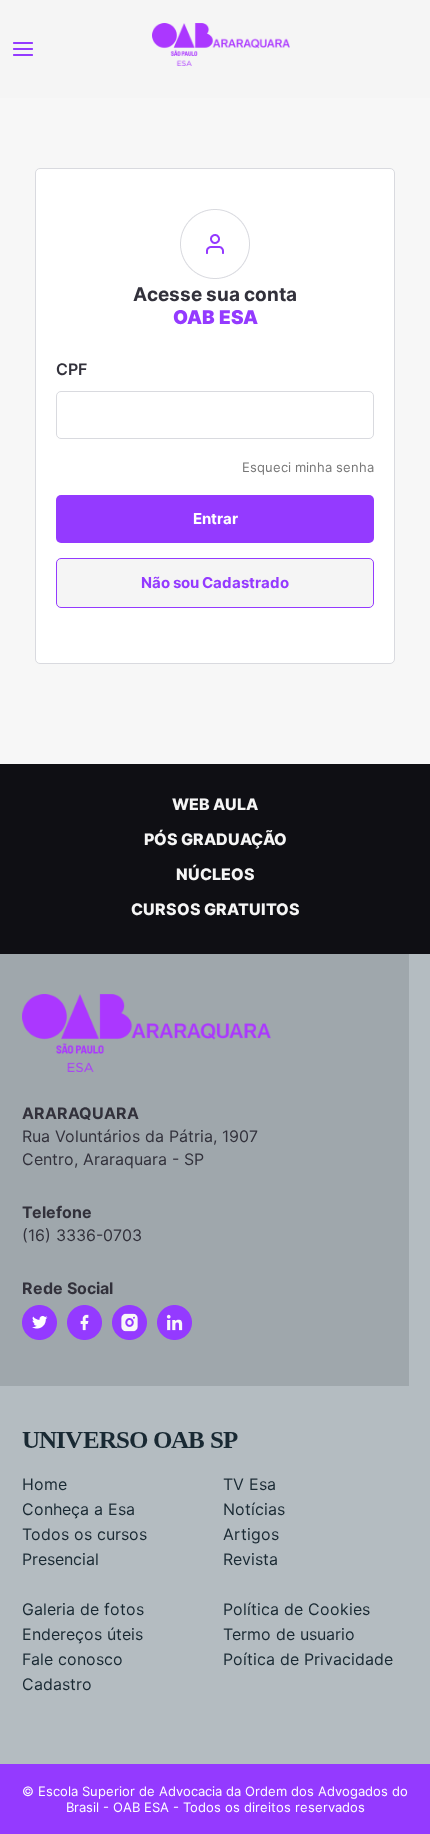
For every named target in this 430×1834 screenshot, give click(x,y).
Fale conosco (72, 1659)
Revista (250, 1559)
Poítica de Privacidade (308, 1659)
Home (44, 1484)
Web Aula (215, 804)
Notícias (254, 1509)
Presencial (60, 1559)
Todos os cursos (84, 1534)
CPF (71, 369)
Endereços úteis (82, 1634)
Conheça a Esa (78, 1509)
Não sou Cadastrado (215, 582)
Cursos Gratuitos (215, 909)
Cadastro (57, 1684)
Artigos (251, 1534)
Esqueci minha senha (308, 467)
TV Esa (249, 1484)
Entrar (215, 518)
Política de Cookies (296, 1609)
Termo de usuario (289, 1634)
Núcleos (215, 874)
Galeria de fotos (83, 1609)
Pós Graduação (215, 839)
